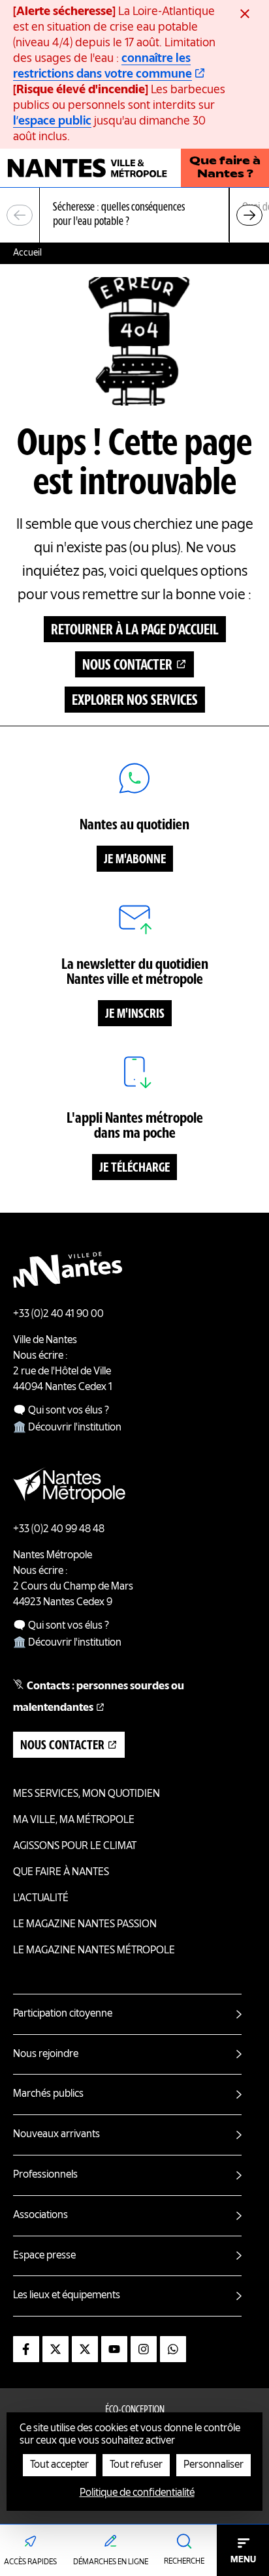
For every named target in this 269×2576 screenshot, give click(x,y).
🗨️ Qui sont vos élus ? (61, 1411)
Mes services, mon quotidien (87, 1794)
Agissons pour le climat (75, 1846)
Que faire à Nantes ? (225, 168)
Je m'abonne (135, 860)
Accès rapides (30, 2562)
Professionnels (45, 2175)
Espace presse (44, 2256)
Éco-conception (135, 2410)
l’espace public (52, 121)
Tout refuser (136, 2465)
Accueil (27, 253)
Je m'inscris (135, 1014)
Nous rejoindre (46, 2054)
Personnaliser (214, 2465)
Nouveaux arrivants (56, 2135)
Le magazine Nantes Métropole (94, 1951)
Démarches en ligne (111, 2562)
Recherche (184, 2562)
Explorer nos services (135, 701)
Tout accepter (59, 2465)
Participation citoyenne (63, 2014)
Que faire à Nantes (61, 1873)
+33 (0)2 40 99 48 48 (59, 1530)
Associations (40, 2215)
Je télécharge (134, 1168)
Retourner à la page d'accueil (135, 630)
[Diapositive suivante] (249, 215)
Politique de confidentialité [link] (137, 2493)
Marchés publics (48, 2094)
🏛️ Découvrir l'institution (67, 1428)
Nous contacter (127, 666)
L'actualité (41, 1899)
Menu (243, 2560)
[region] (134, 215)
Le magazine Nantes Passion (85, 1925)
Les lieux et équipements (67, 2296)
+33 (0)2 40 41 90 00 (58, 1314)
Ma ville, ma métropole (74, 1820)
